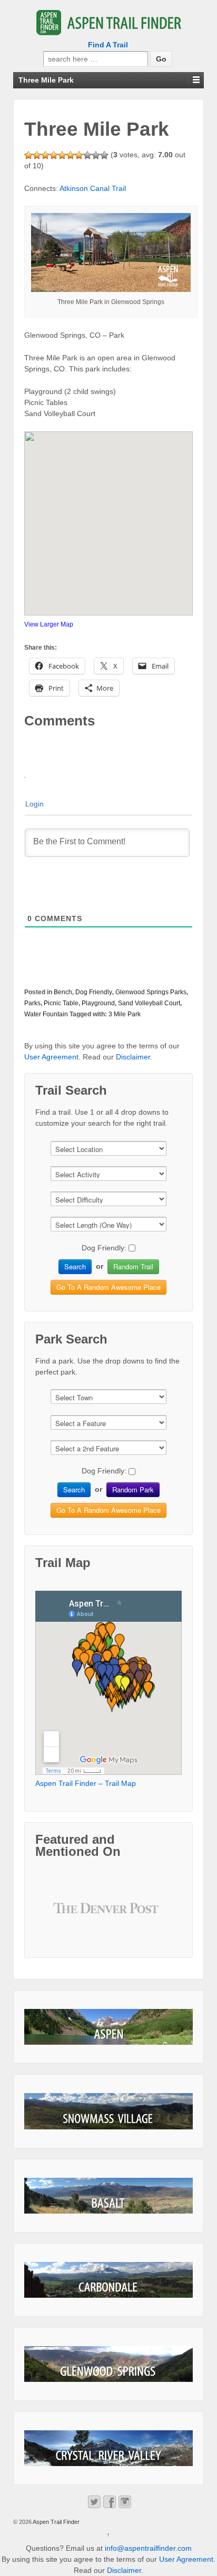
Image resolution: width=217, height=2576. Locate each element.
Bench (63, 992)
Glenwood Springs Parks (151, 992)
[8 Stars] (87, 155)
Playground (98, 1003)
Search (75, 1266)
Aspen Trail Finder (56, 2522)
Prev (70, 1916)
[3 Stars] (45, 155)
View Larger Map (49, 624)
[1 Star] (28, 155)
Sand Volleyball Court (149, 1003)
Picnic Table (61, 1003)
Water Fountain (46, 1014)
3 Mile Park (125, 1014)
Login (34, 804)
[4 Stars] (54, 155)
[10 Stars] (104, 155)
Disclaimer (133, 1057)
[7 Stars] (79, 155)
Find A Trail (108, 45)
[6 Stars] (71, 155)
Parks (32, 1003)
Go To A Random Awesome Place (108, 1287)
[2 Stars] (37, 155)
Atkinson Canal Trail (93, 188)
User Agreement (51, 1057)
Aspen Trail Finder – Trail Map (86, 1783)
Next (147, 1916)
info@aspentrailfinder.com (148, 2548)
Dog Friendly (94, 992)
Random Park (133, 1489)
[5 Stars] (62, 155)
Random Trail (133, 1266)
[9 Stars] (96, 155)
